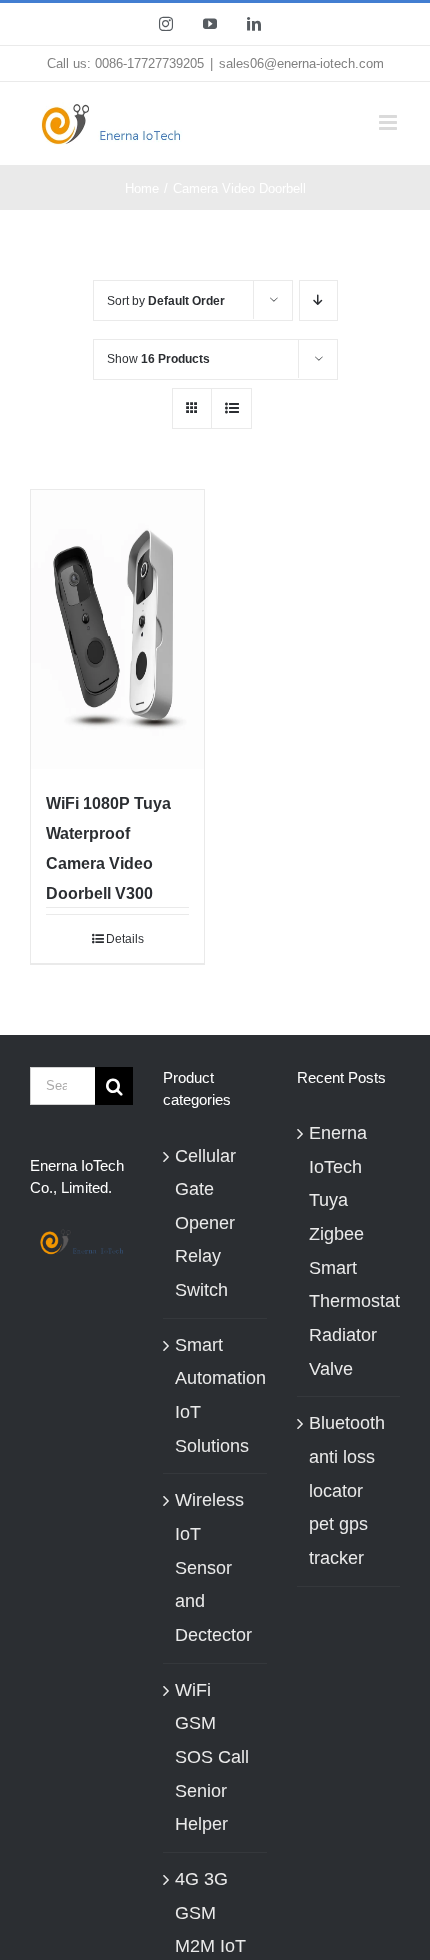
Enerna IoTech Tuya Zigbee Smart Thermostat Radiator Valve (349, 1251)
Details (125, 939)
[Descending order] (318, 300)
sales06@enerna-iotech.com (301, 63)
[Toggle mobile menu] (389, 122)
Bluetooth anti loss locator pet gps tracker (347, 1490)
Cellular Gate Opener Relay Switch (205, 1223)
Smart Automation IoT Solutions (220, 1395)
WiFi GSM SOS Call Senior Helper (212, 1757)
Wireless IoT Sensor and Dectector (213, 1567)
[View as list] (231, 408)
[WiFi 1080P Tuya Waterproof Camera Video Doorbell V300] (117, 629)
